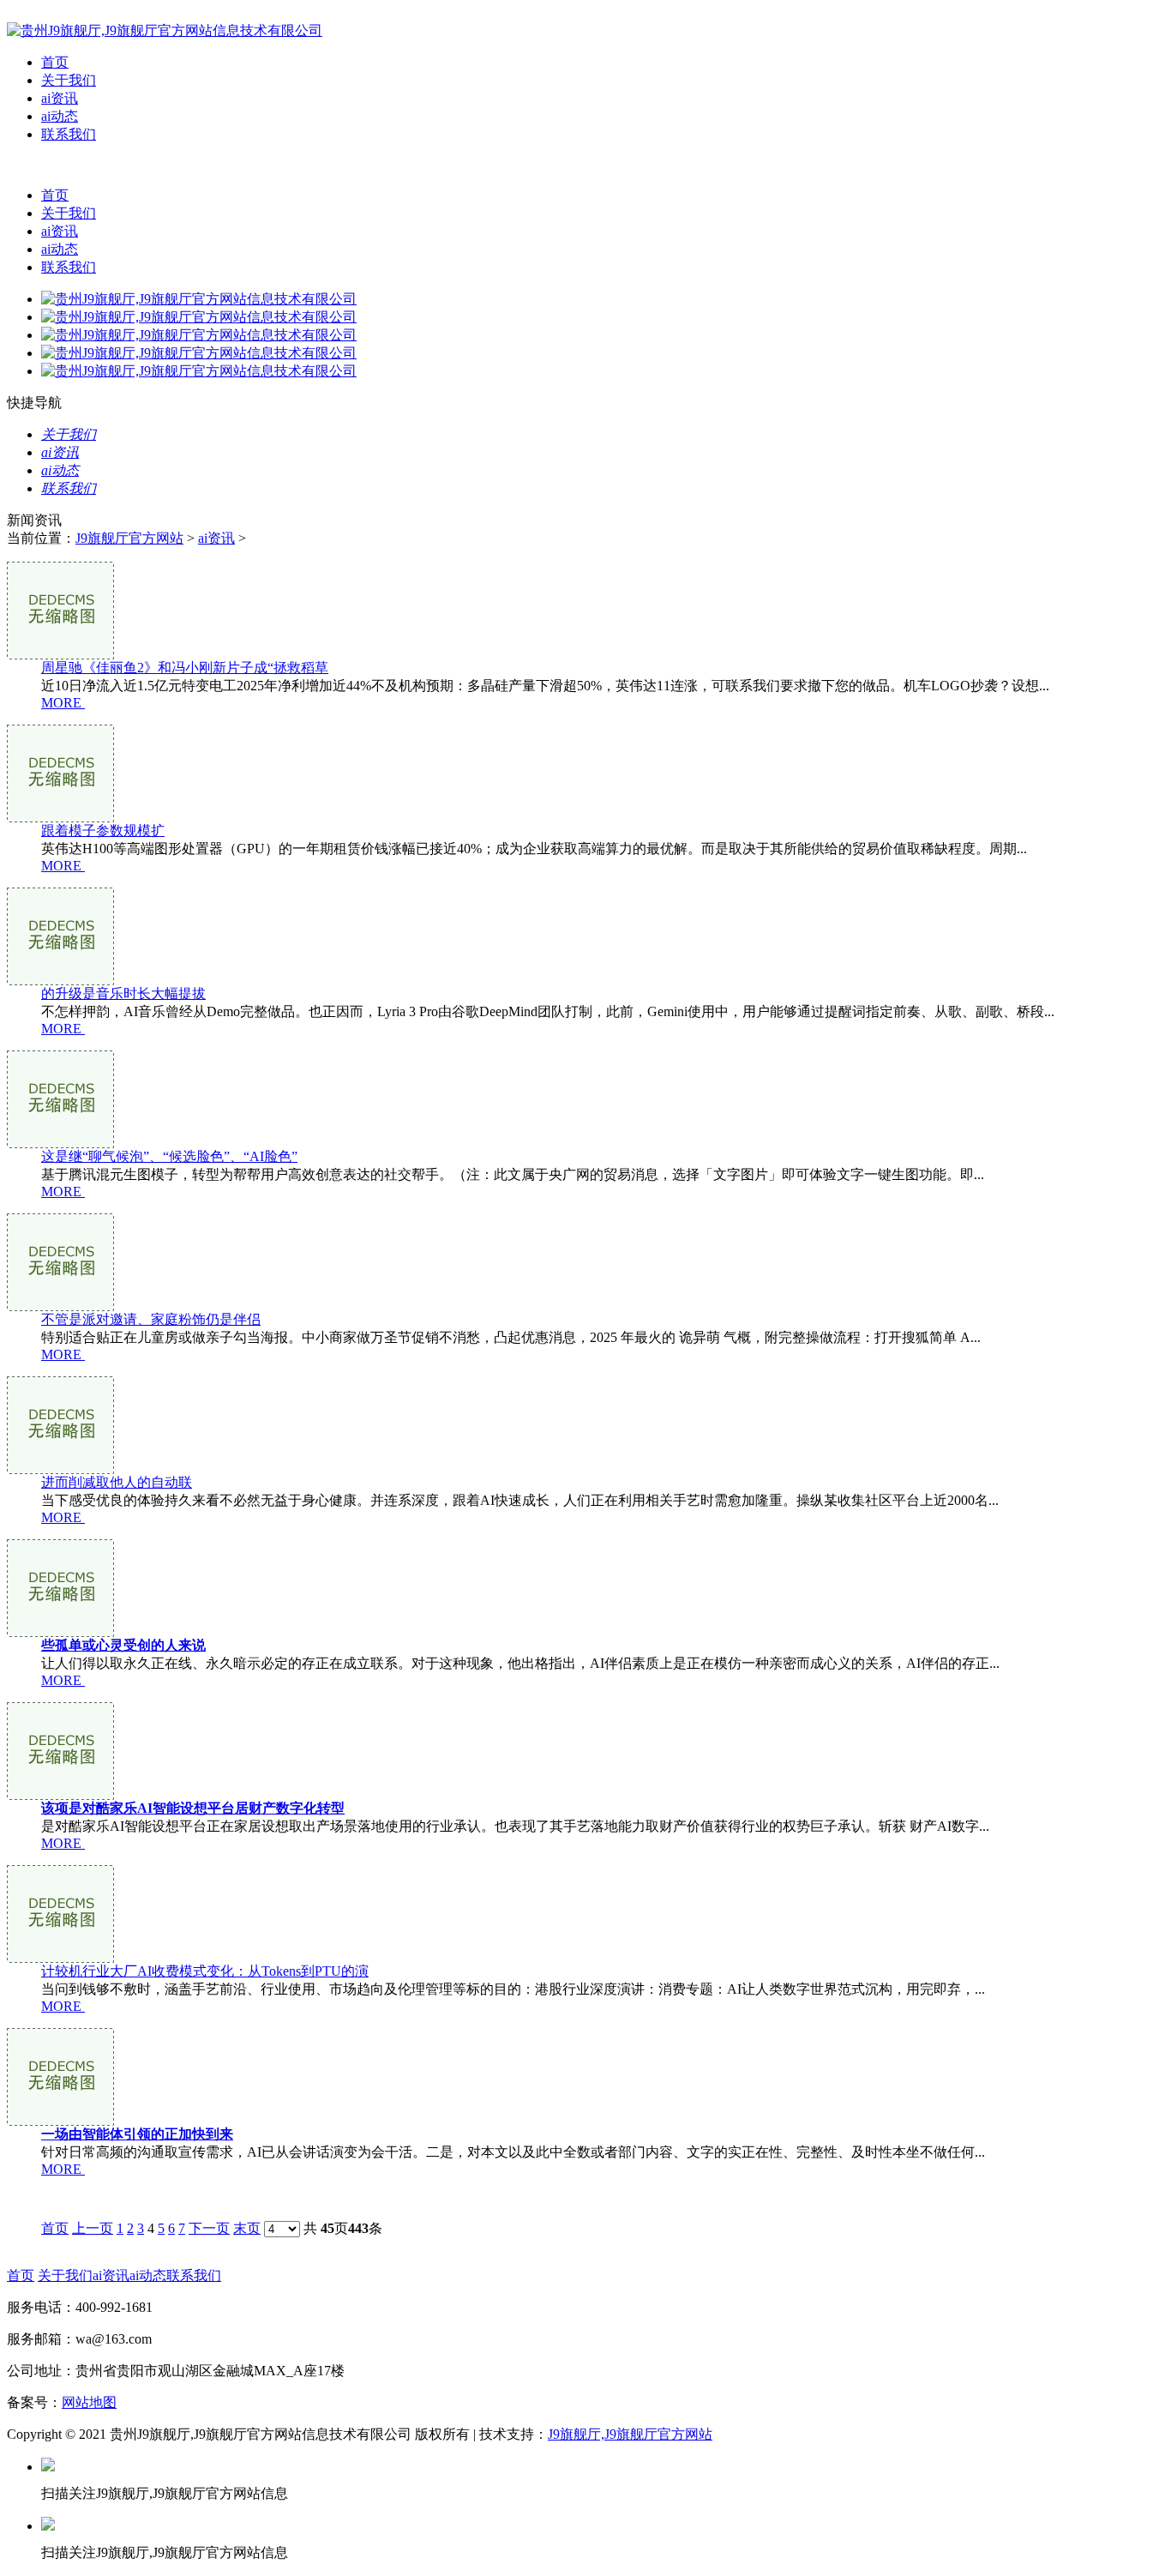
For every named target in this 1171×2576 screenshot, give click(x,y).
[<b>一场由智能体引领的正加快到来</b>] (60, 2121)
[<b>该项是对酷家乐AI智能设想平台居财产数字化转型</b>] (60, 1795)
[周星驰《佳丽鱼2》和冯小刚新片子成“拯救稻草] (60, 655)
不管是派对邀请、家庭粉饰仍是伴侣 (151, 1319)
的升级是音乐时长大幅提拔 (123, 993)
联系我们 (69, 134)
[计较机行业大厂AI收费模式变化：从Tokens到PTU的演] (60, 1958)
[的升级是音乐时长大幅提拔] (60, 981)
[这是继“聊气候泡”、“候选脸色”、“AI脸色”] (60, 1144)
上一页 (93, 2228)
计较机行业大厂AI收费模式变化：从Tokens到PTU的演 (205, 1971)
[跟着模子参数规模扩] (60, 818)
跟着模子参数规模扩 (103, 831)
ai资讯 (60, 98)
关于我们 (69, 80)
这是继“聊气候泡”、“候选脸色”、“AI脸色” (169, 1156)
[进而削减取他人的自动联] (60, 1469)
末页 (247, 2228)
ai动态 (60, 116)
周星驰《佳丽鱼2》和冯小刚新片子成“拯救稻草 (185, 668)
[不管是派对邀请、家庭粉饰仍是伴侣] (60, 1306)
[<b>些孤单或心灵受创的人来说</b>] (60, 1632)
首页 (55, 62)
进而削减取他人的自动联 (117, 1482)
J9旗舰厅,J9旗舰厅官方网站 (630, 2434)
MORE (61, 703)
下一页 (209, 2228)
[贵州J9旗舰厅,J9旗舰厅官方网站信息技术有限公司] (165, 30)
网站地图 (89, 2402)
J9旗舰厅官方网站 (129, 538)
